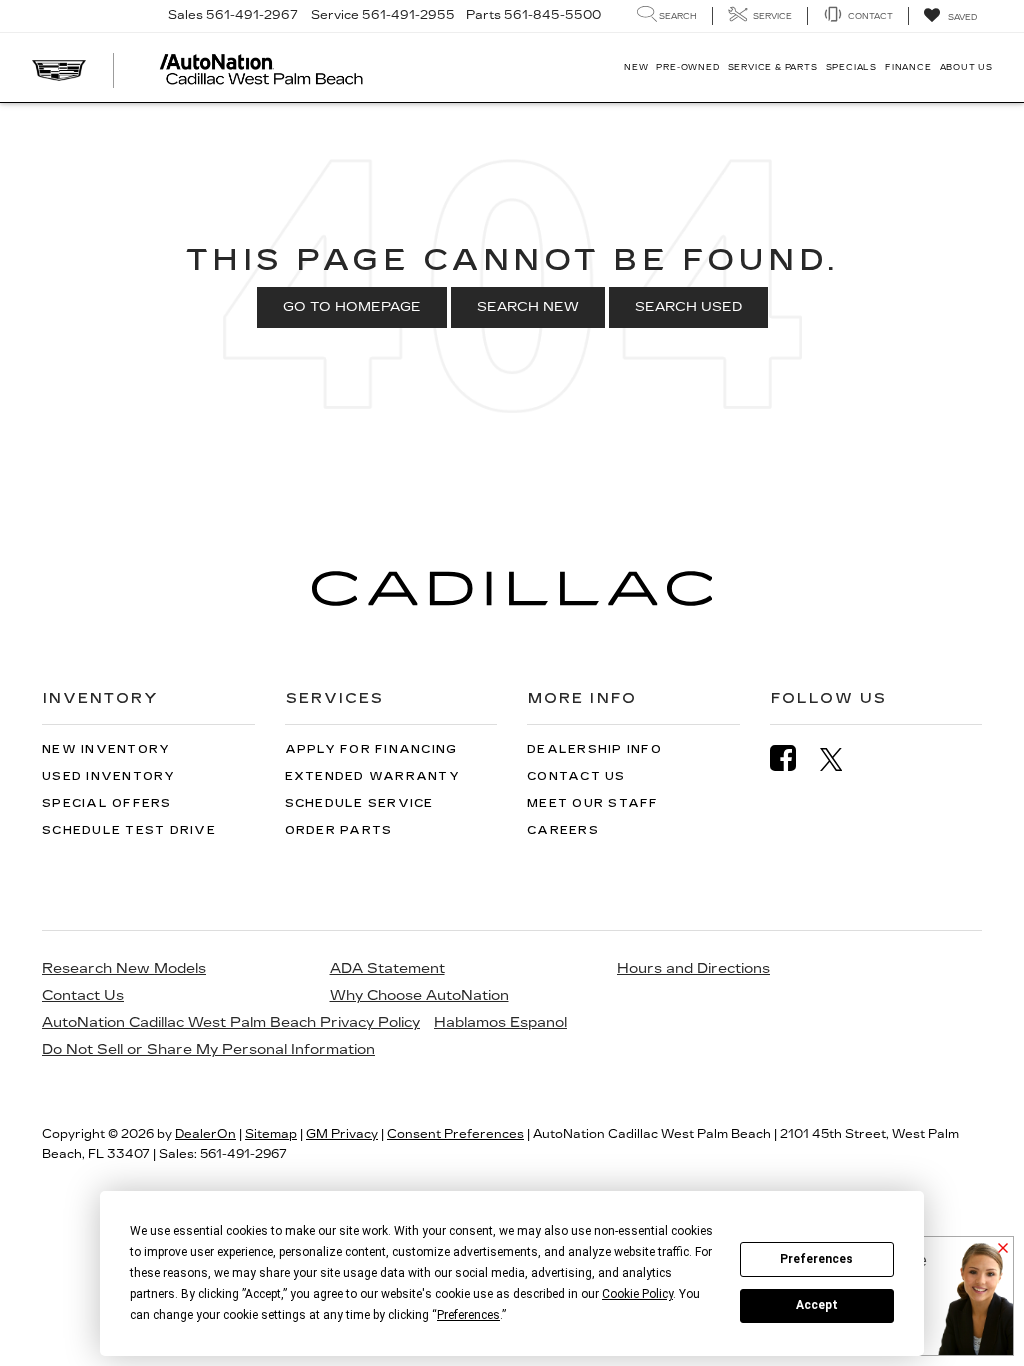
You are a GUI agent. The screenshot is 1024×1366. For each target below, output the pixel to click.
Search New (528, 307)
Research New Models (124, 968)
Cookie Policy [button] (637, 1294)
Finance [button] (908, 67)
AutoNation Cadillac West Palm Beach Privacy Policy (231, 1022)
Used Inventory (109, 776)
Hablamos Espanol (500, 1022)
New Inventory (106, 749)
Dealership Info (594, 749)
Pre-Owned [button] (687, 67)
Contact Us (576, 776)
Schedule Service (359, 803)
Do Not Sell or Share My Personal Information (208, 1049)
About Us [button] (966, 67)
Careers (563, 830)
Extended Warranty (372, 776)
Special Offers (107, 803)
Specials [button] (851, 67)
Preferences (816, 1259)
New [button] (636, 67)
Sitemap (271, 1134)
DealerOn (205, 1134)
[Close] (1003, 1249)
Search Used (688, 307)
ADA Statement (387, 968)
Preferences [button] (468, 1315)
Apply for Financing (371, 749)
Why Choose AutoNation (419, 995)
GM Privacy (342, 1134)
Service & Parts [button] (773, 67)
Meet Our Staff (593, 803)
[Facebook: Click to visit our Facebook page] (793, 758)
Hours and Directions (693, 968)
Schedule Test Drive (129, 830)
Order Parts (339, 830)
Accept (817, 1305)
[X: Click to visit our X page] (841, 759)
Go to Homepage (352, 307)
